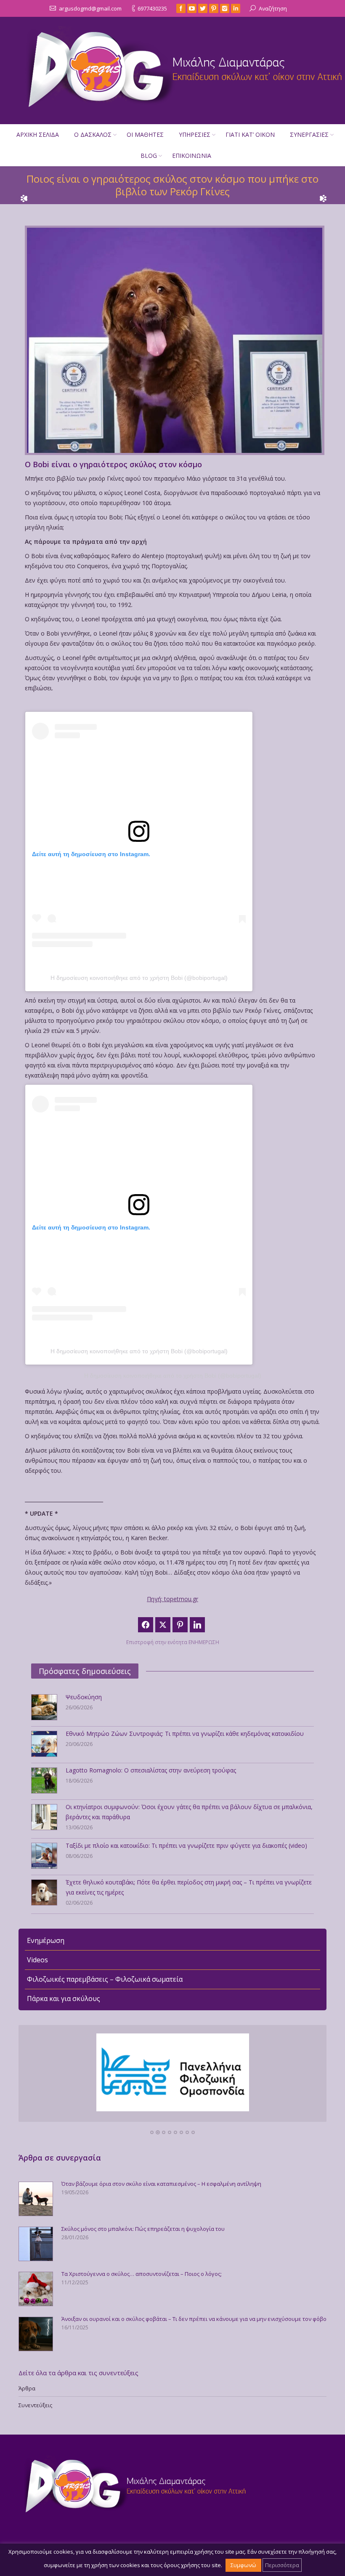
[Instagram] (225, 8)
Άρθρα (27, 2388)
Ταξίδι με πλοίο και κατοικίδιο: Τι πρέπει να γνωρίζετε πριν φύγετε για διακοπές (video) (186, 1846)
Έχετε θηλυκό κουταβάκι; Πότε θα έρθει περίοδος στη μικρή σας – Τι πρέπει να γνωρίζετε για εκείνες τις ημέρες (189, 1887)
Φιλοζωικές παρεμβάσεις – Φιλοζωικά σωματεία (105, 1979)
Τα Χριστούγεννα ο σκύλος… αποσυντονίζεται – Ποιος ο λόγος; (142, 2274)
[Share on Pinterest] (180, 1625)
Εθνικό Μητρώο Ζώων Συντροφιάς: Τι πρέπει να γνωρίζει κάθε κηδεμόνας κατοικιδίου (185, 1734)
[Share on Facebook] (146, 1625)
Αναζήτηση (273, 8)
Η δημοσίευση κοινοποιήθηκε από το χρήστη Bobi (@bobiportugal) (139, 978)
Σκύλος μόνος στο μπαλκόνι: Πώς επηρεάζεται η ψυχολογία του (143, 2229)
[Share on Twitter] (163, 1625)
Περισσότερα (282, 2565)
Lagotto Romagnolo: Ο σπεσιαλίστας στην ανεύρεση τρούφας (151, 1770)
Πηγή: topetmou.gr (172, 1599)
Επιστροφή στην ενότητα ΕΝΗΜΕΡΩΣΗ (173, 1642)
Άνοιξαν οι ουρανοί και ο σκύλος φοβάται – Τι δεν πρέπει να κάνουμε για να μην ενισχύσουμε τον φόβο (194, 2319)
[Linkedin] (236, 8)
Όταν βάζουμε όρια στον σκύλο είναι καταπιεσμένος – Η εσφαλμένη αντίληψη (161, 2184)
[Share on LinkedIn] (197, 1625)
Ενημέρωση (46, 1940)
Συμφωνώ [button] (243, 2565)
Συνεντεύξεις (35, 2405)
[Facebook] (181, 8)
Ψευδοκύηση (84, 1697)
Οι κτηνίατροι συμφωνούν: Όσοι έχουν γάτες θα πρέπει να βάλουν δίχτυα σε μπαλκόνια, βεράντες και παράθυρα (189, 1812)
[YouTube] (192, 8)
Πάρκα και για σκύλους (64, 1999)
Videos (37, 1960)
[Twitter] (203, 8)
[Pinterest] (214, 8)
